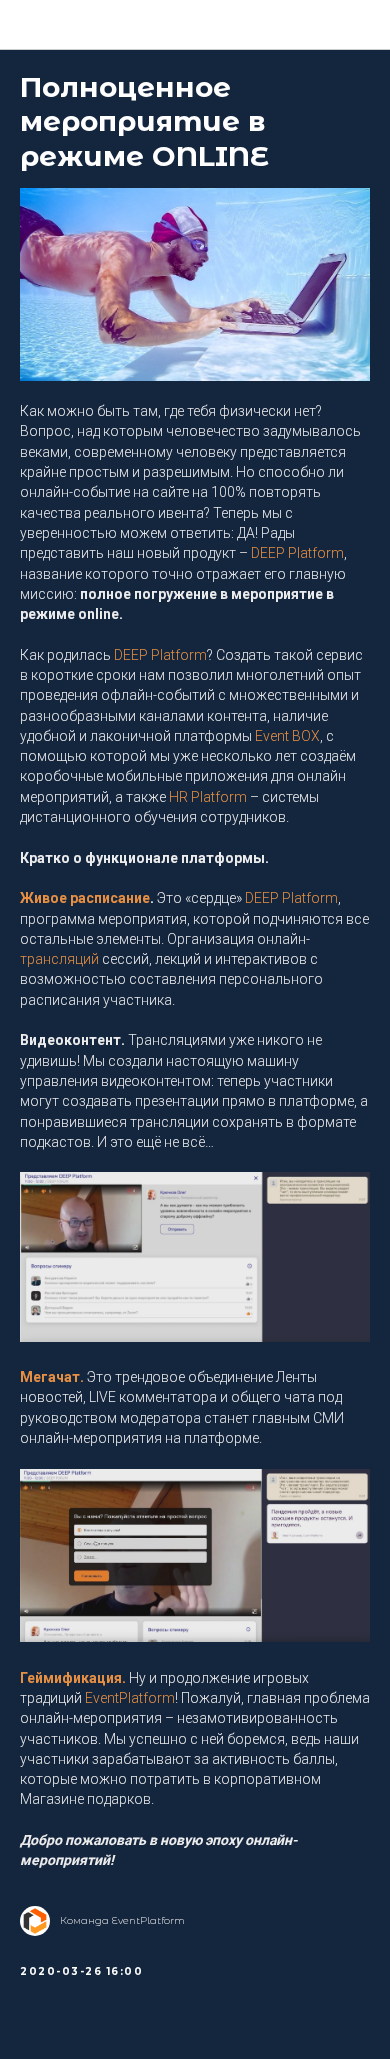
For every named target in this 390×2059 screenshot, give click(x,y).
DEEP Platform (297, 553)
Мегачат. (52, 1377)
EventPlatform (130, 1698)
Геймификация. (73, 1678)
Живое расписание (85, 898)
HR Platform (208, 797)
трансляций (59, 959)
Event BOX (287, 736)
